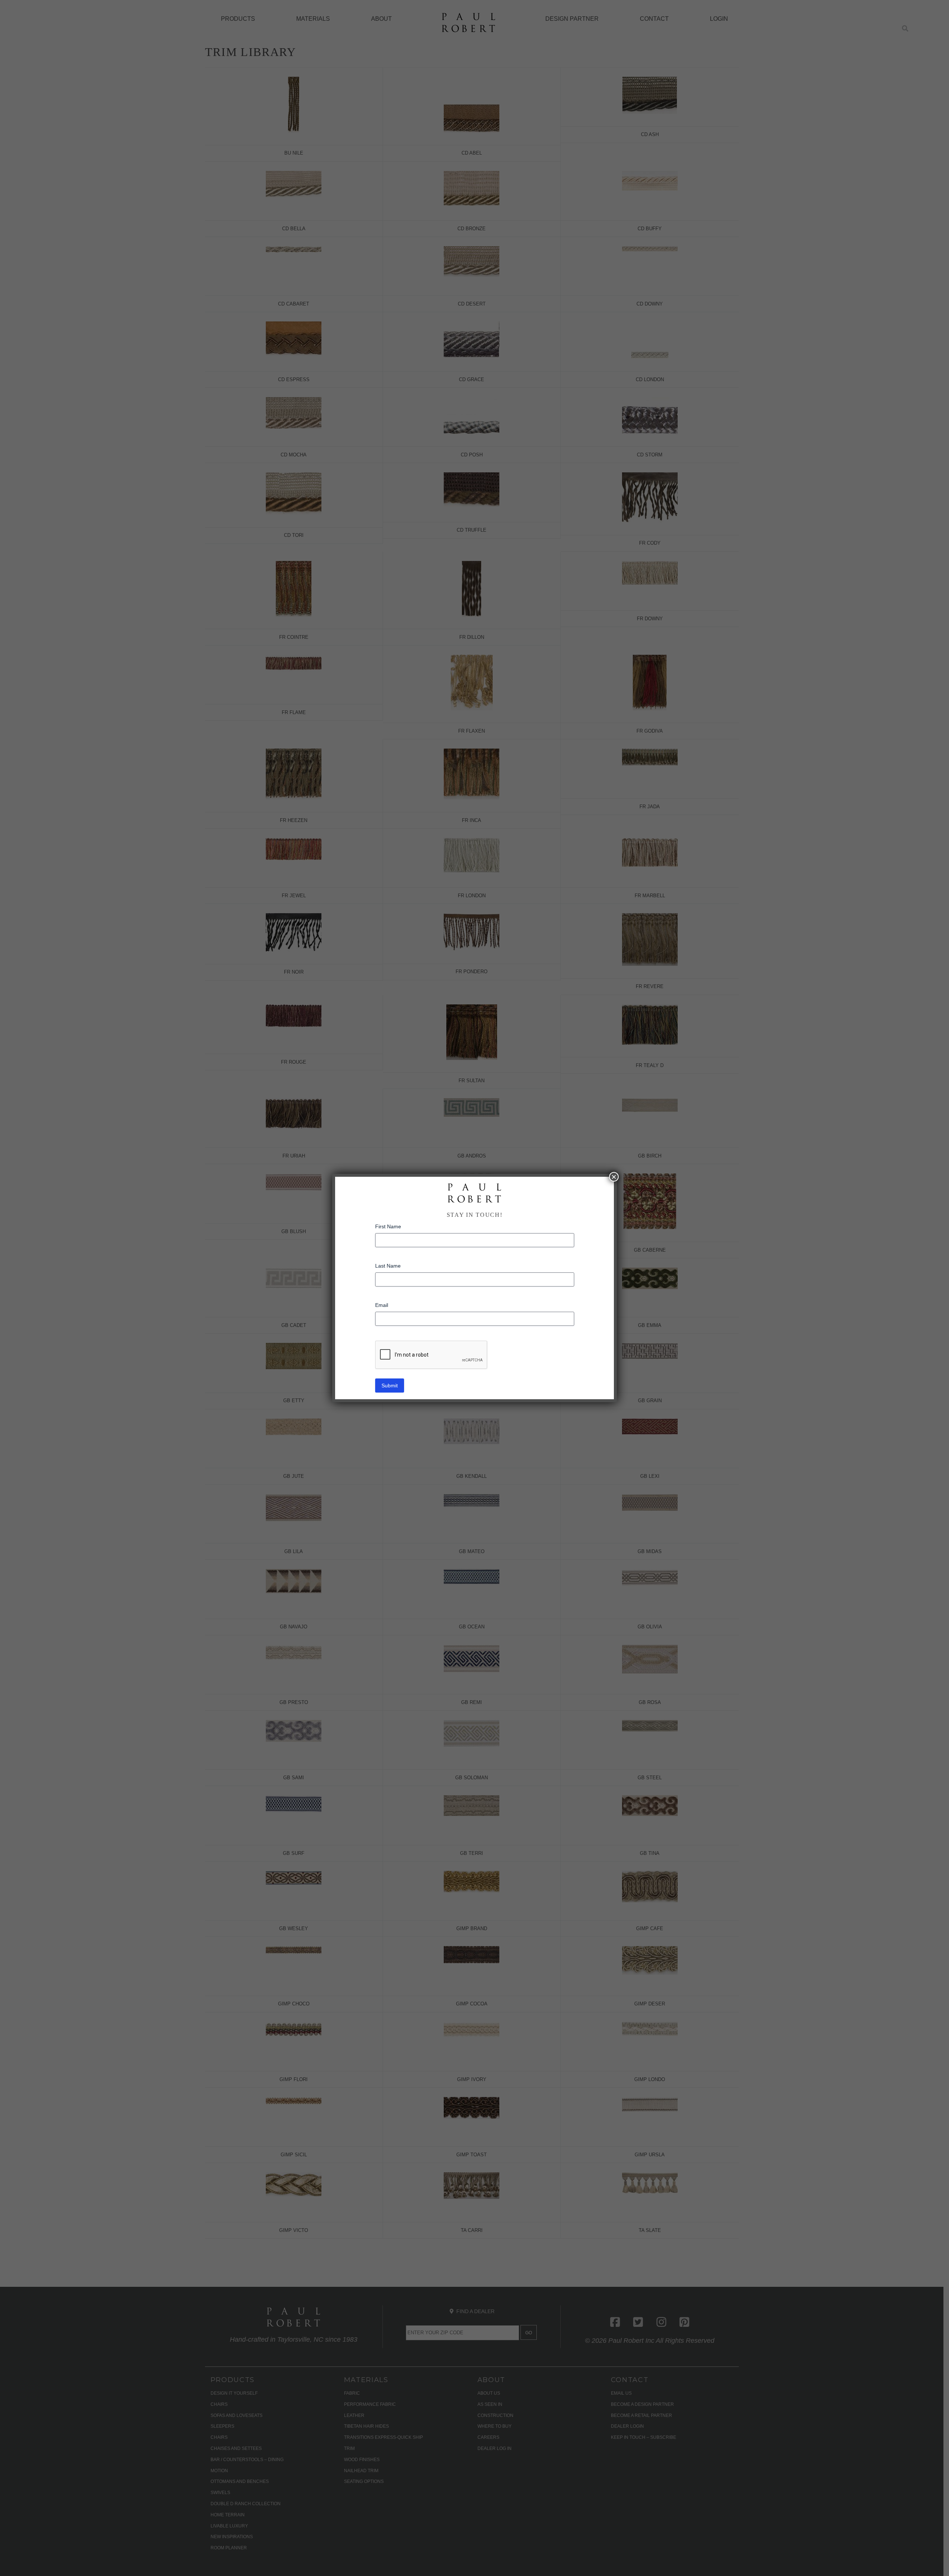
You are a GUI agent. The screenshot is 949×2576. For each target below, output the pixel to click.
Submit (390, 1386)
